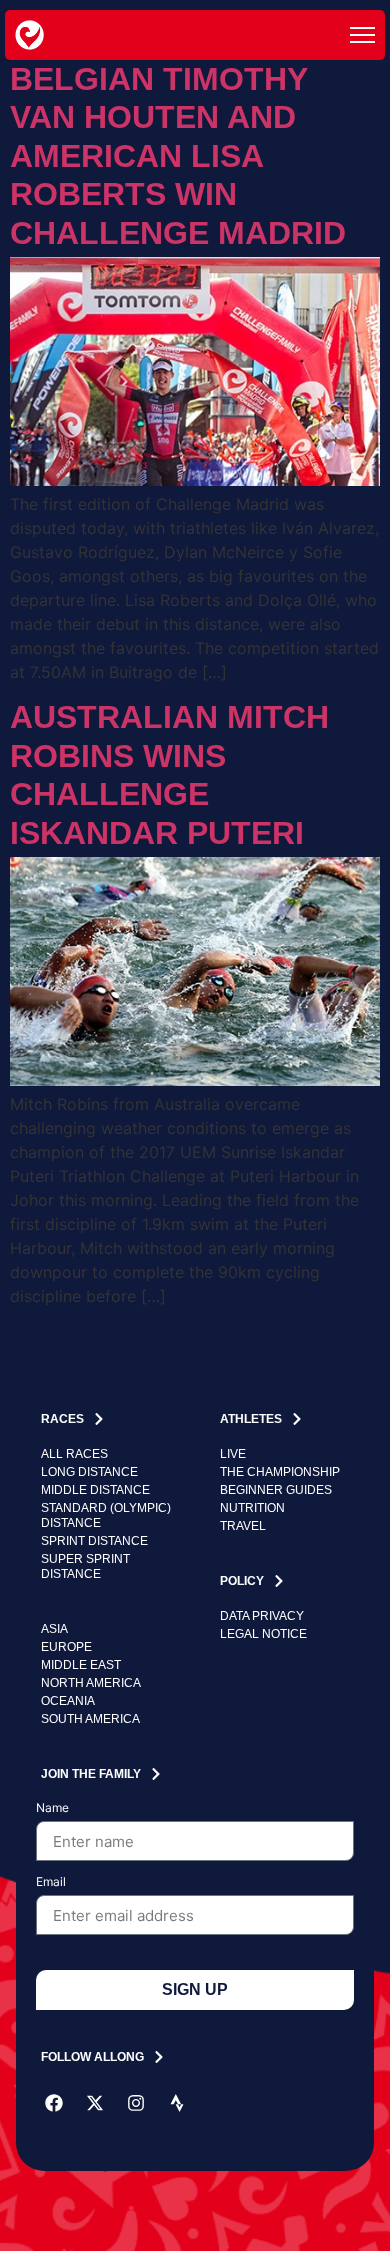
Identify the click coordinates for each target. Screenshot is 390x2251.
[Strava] (177, 2103)
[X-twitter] (95, 2103)
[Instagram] (136, 2103)
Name (52, 1808)
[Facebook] (54, 2103)
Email (51, 1882)
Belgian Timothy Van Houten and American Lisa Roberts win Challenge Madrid (178, 156)
